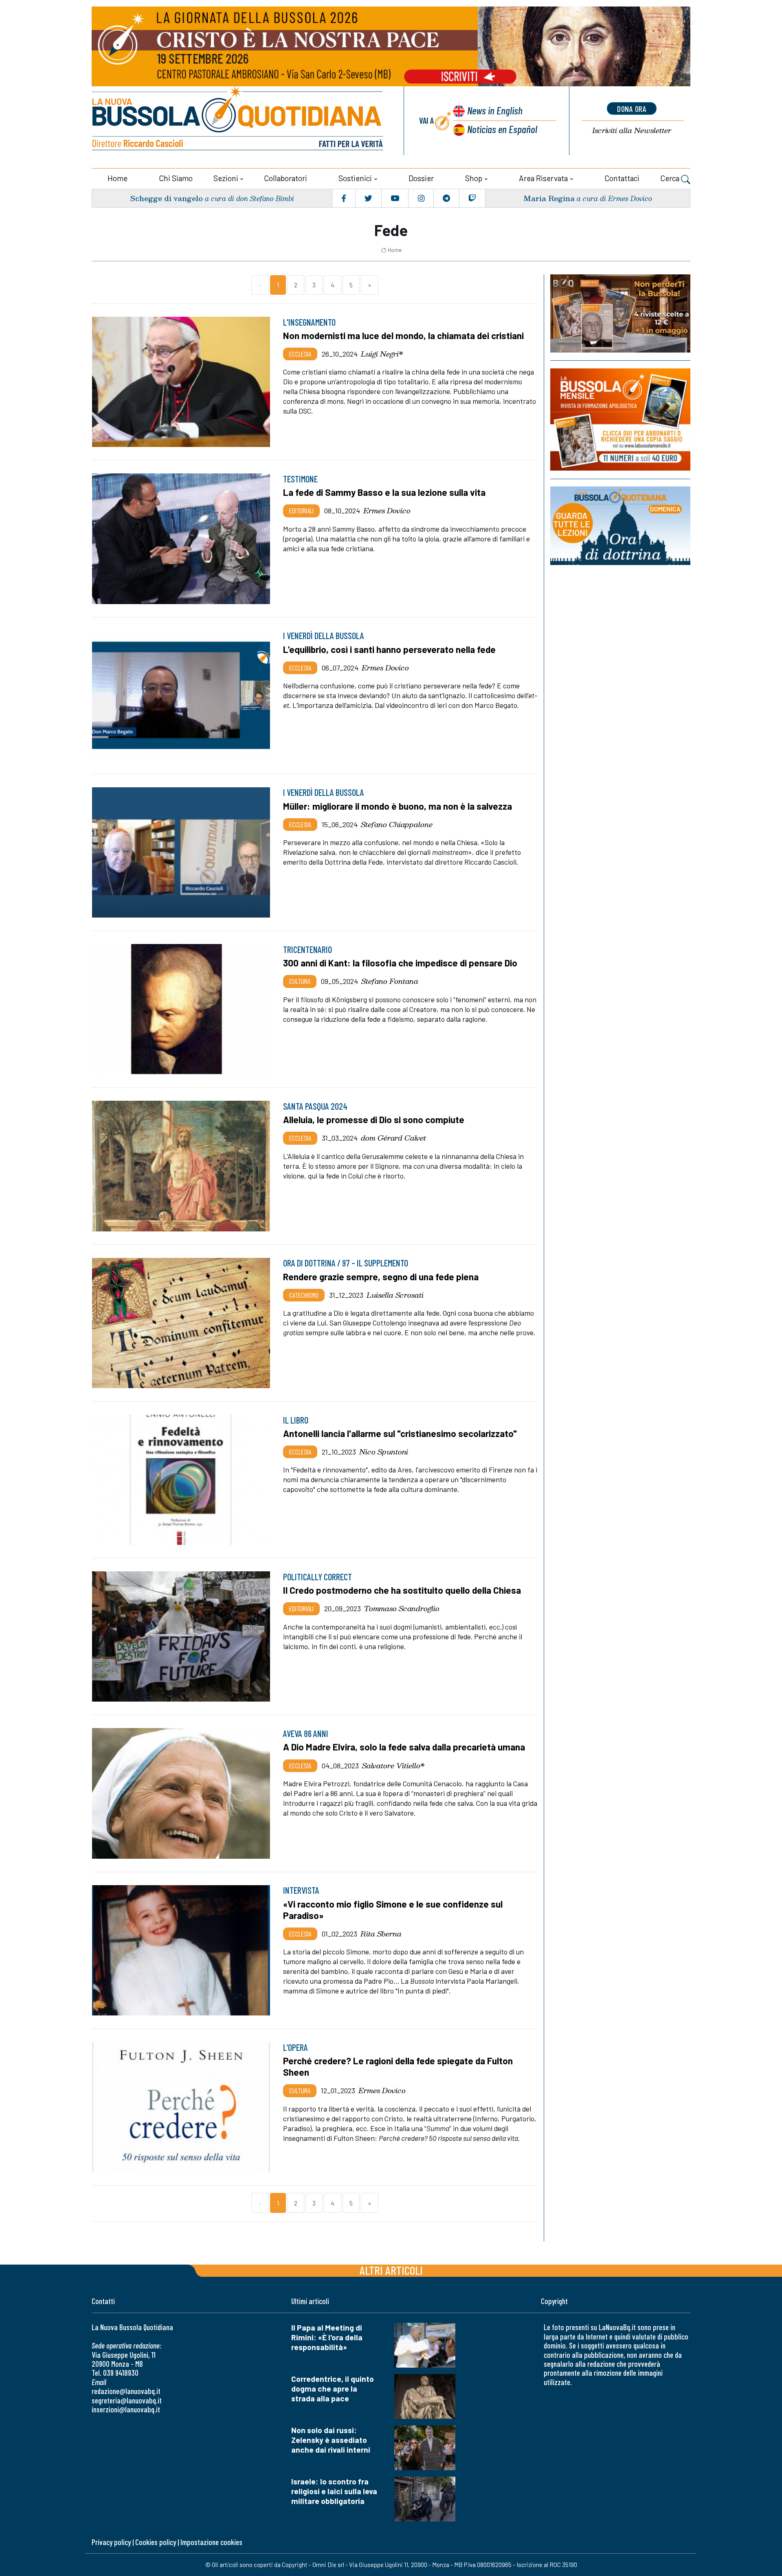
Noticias (502, 129)
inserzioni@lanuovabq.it (126, 2409)
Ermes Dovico (387, 510)
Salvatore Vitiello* (393, 1766)
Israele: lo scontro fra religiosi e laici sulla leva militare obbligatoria (334, 2491)
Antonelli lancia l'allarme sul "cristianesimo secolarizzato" (400, 1433)
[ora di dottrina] (620, 526)
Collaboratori (286, 178)
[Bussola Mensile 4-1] (620, 313)
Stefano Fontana (390, 981)
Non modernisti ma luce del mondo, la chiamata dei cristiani (403, 335)
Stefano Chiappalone (397, 824)
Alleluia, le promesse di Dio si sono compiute (374, 1119)
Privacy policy (111, 2542)
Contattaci (622, 178)
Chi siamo (176, 178)
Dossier (421, 178)
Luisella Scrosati (395, 1295)
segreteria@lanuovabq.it (127, 2400)
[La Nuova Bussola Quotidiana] (238, 121)
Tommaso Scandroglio (402, 1608)
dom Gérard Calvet (393, 1138)
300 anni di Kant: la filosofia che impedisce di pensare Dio (400, 963)
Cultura (300, 981)
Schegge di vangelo (166, 198)
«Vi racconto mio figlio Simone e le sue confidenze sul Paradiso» (393, 1910)
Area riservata (543, 178)
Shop (474, 178)
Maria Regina (549, 198)
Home (118, 178)
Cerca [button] (671, 178)
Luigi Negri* (382, 354)
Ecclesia (300, 354)
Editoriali (301, 510)
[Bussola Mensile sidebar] (620, 419)
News (495, 110)
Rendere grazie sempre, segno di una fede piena (381, 1277)
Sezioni (226, 178)
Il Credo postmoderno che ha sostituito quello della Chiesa (402, 1590)
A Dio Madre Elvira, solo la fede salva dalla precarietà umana (404, 1747)
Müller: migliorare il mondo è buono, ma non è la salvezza (398, 806)
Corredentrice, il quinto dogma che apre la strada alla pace (333, 2389)
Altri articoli (391, 2270)
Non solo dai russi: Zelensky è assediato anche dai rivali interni (331, 2440)
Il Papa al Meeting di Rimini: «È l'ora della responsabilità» (327, 2337)
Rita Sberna (381, 1934)
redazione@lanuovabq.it (126, 2391)
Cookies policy (156, 2542)
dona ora (632, 109)
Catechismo (304, 1295)
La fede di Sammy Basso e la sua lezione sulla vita (384, 492)
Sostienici (355, 178)
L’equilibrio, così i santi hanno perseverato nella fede (389, 649)
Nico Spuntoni (384, 1452)
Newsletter (632, 130)
